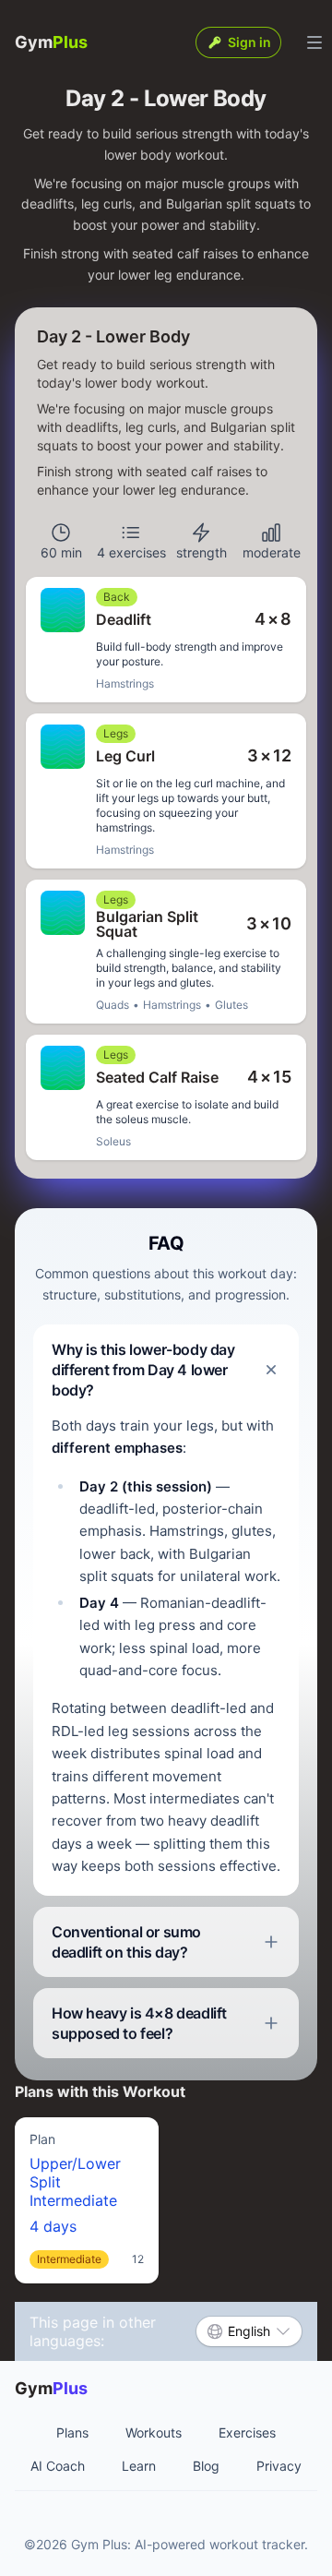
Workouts (154, 2432)
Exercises (247, 2432)
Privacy (279, 2466)
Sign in (249, 42)
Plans (72, 2432)
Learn (139, 2466)
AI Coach (58, 2466)
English (249, 2331)
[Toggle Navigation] (314, 42)
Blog (206, 2466)
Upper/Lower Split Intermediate (87, 2199)
